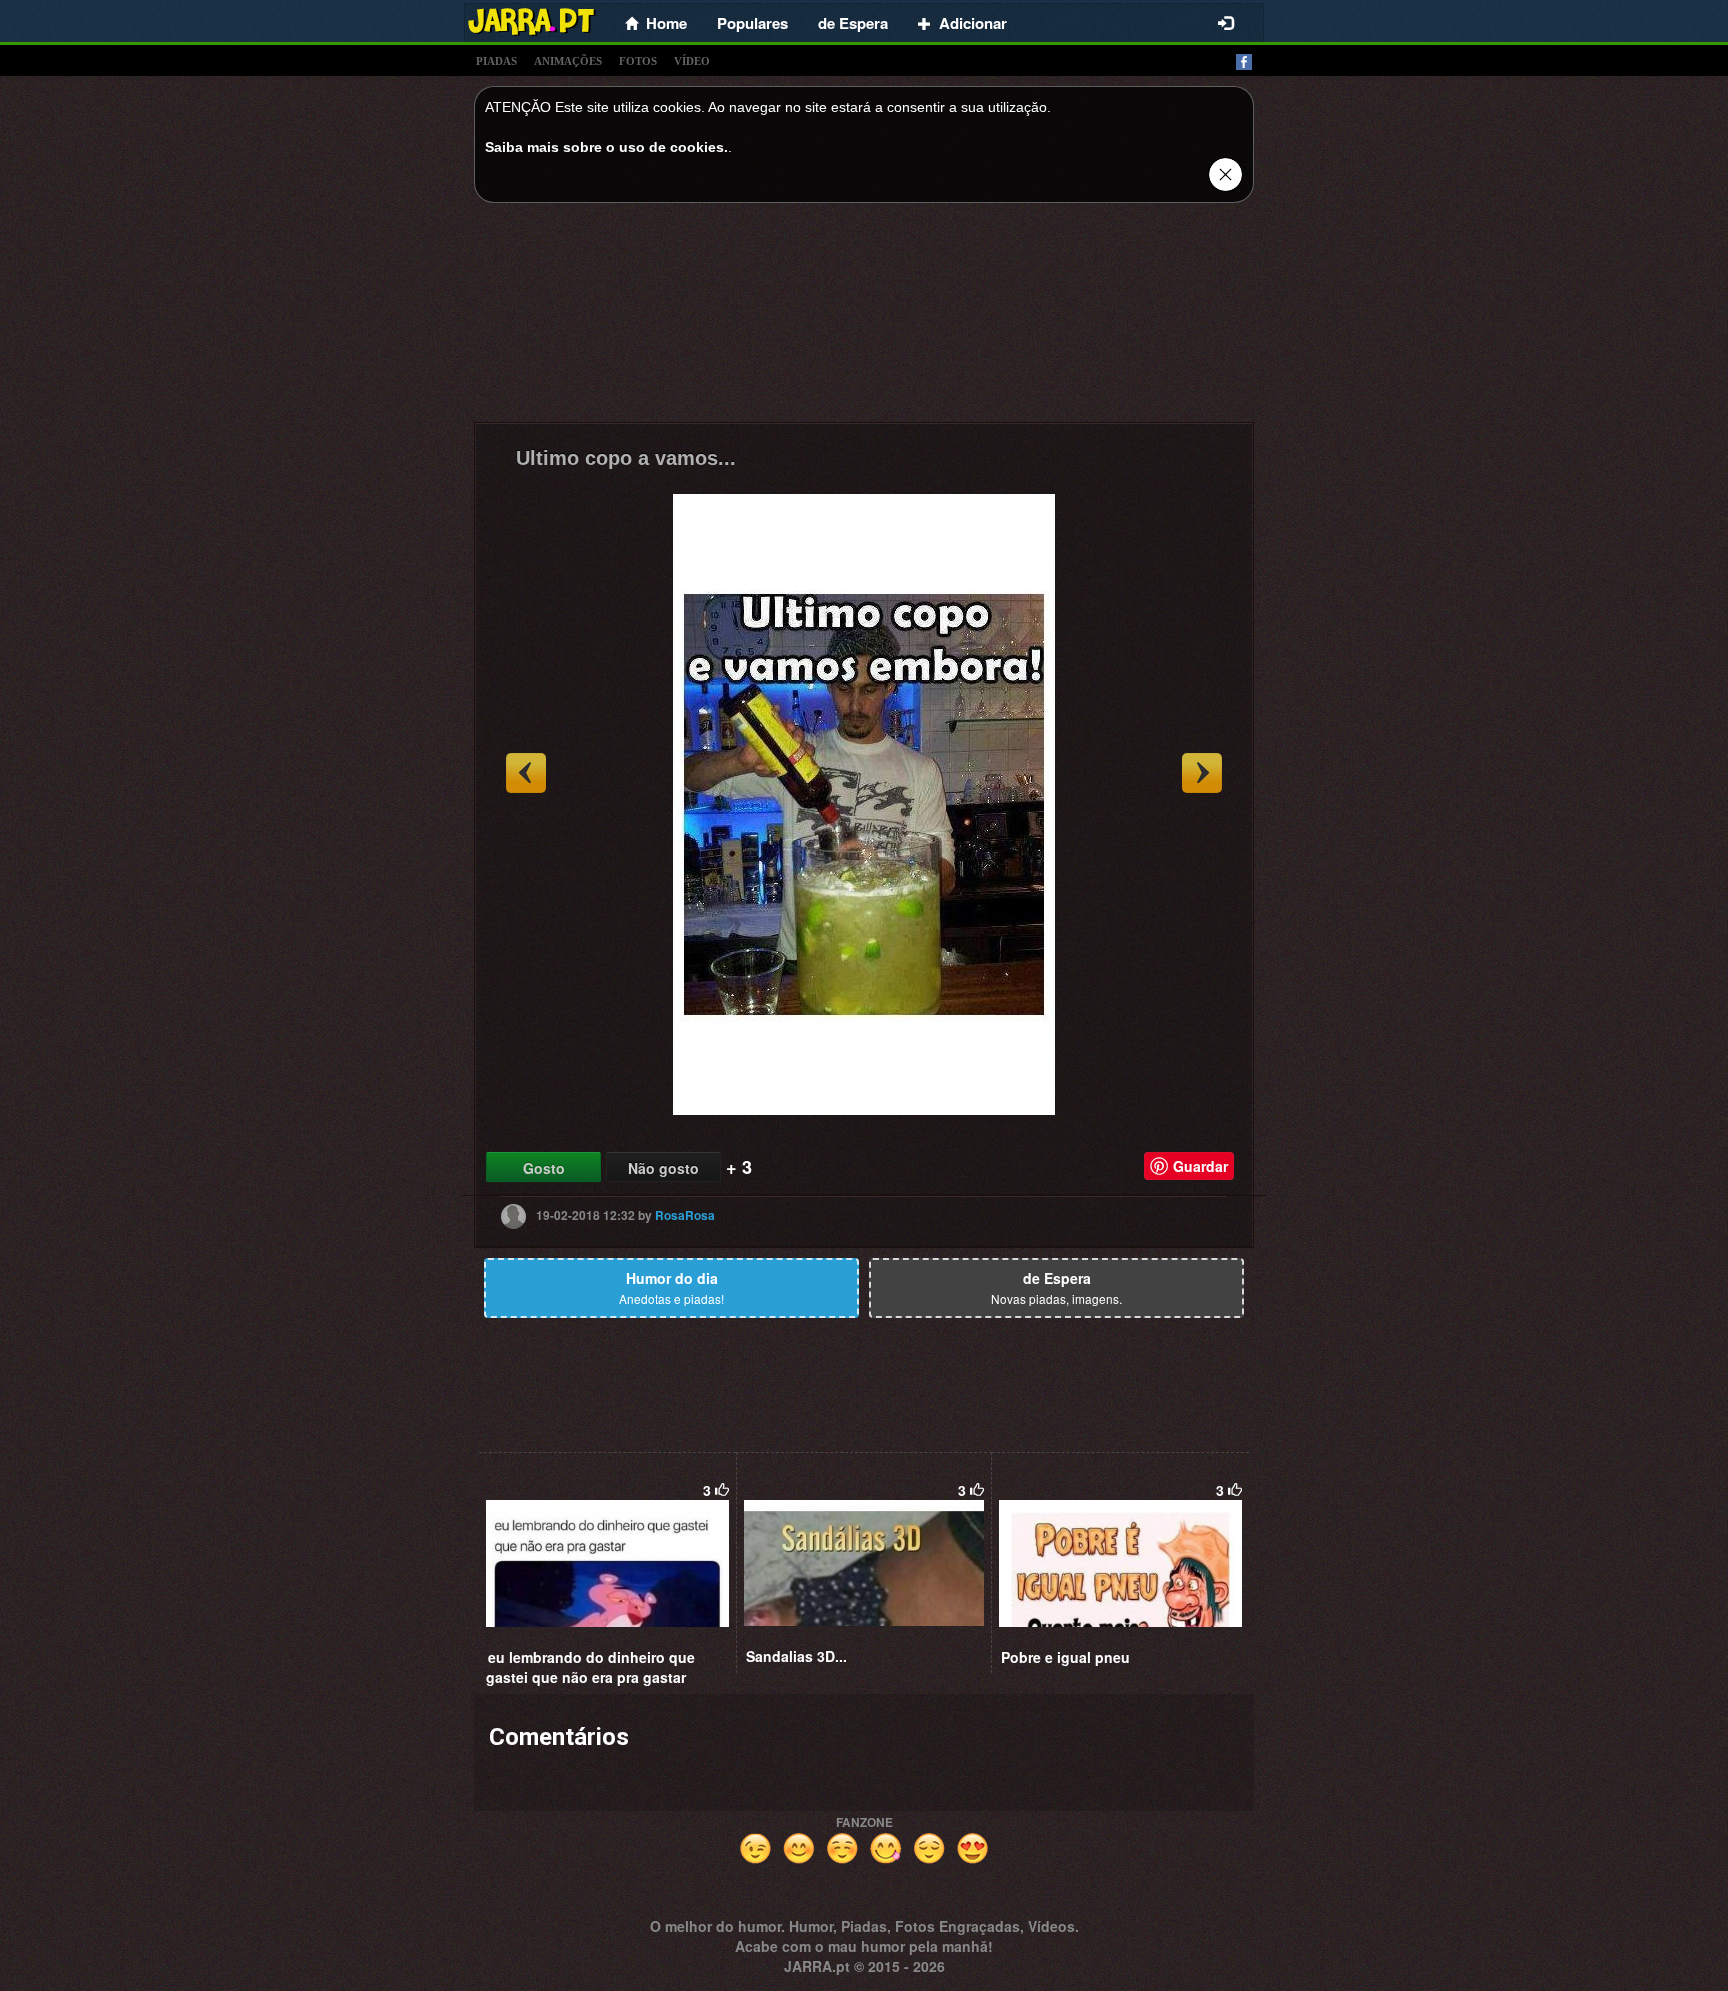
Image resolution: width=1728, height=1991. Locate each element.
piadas (496, 61)
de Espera (853, 23)
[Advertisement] (864, 318)
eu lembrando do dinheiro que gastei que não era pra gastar (590, 1667)
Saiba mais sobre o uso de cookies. (606, 147)
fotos (638, 61)
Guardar (1200, 1166)
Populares (752, 23)
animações (568, 61)
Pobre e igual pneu (1065, 1657)
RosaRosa (685, 1215)
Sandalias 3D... (796, 1656)
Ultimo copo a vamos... (626, 458)
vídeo (692, 61)
